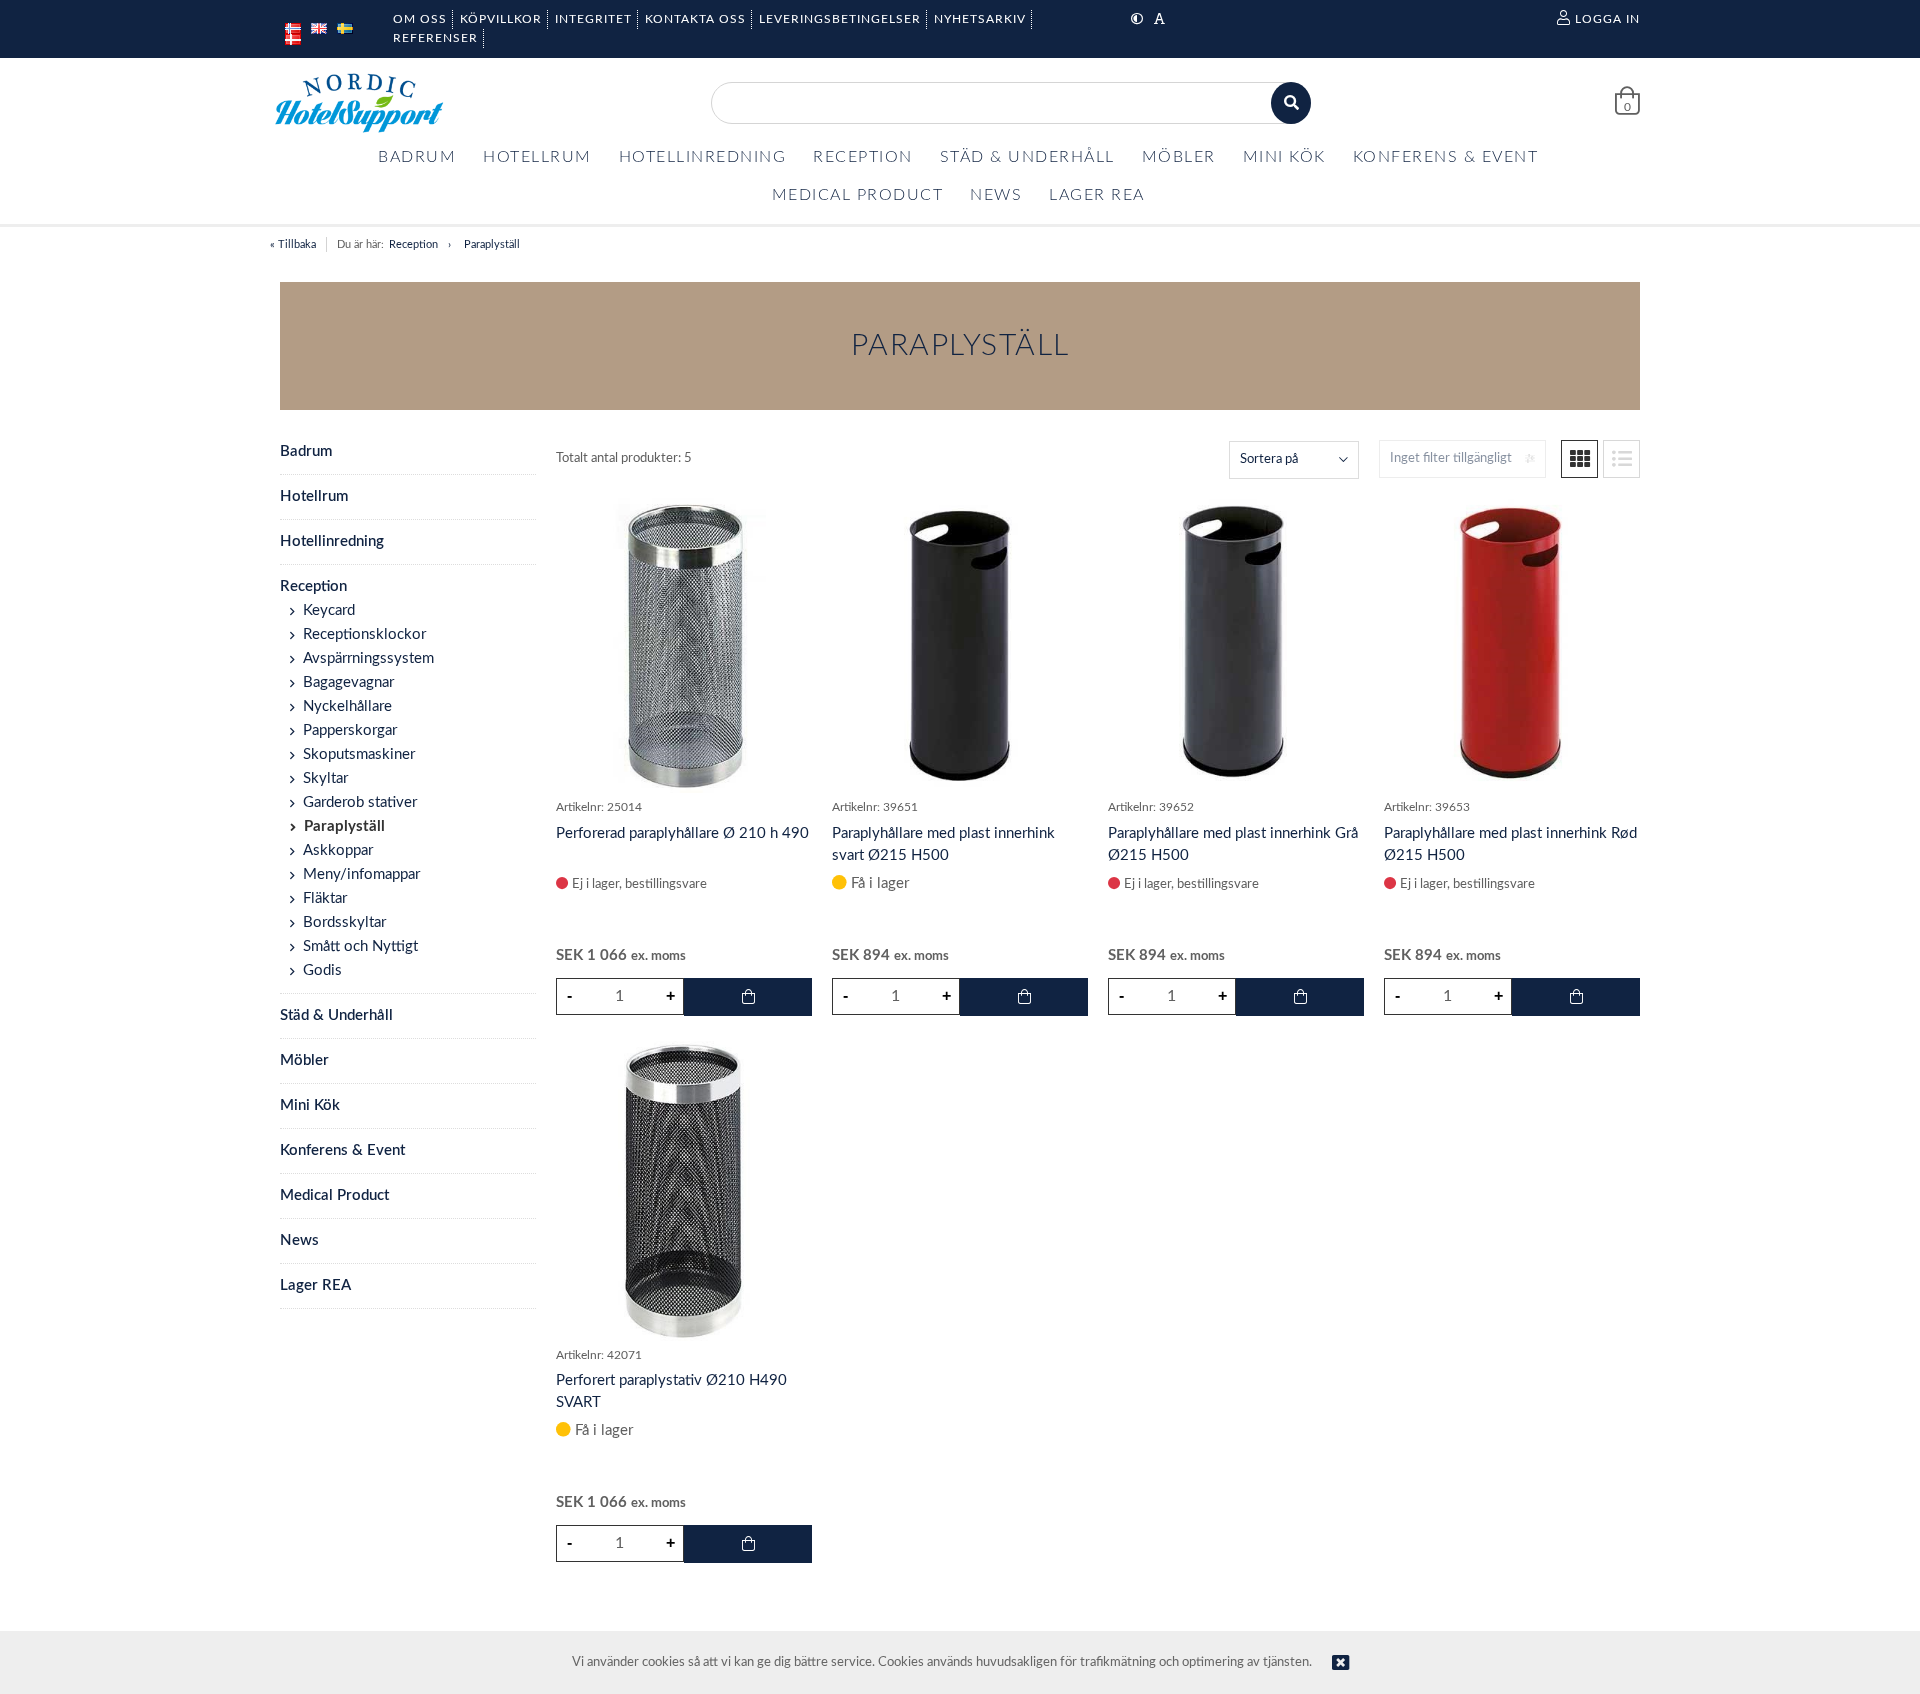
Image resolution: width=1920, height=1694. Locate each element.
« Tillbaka (293, 244)
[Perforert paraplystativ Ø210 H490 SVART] (684, 1191)
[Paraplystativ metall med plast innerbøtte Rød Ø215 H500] (1512, 643)
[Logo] (359, 103)
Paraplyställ (492, 244)
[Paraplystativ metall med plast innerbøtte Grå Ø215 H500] (1236, 643)
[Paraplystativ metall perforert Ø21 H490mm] (684, 643)
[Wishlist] (787, 518)
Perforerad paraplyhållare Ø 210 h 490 (682, 833)
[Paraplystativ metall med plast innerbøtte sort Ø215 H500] (960, 643)
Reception (413, 244)
